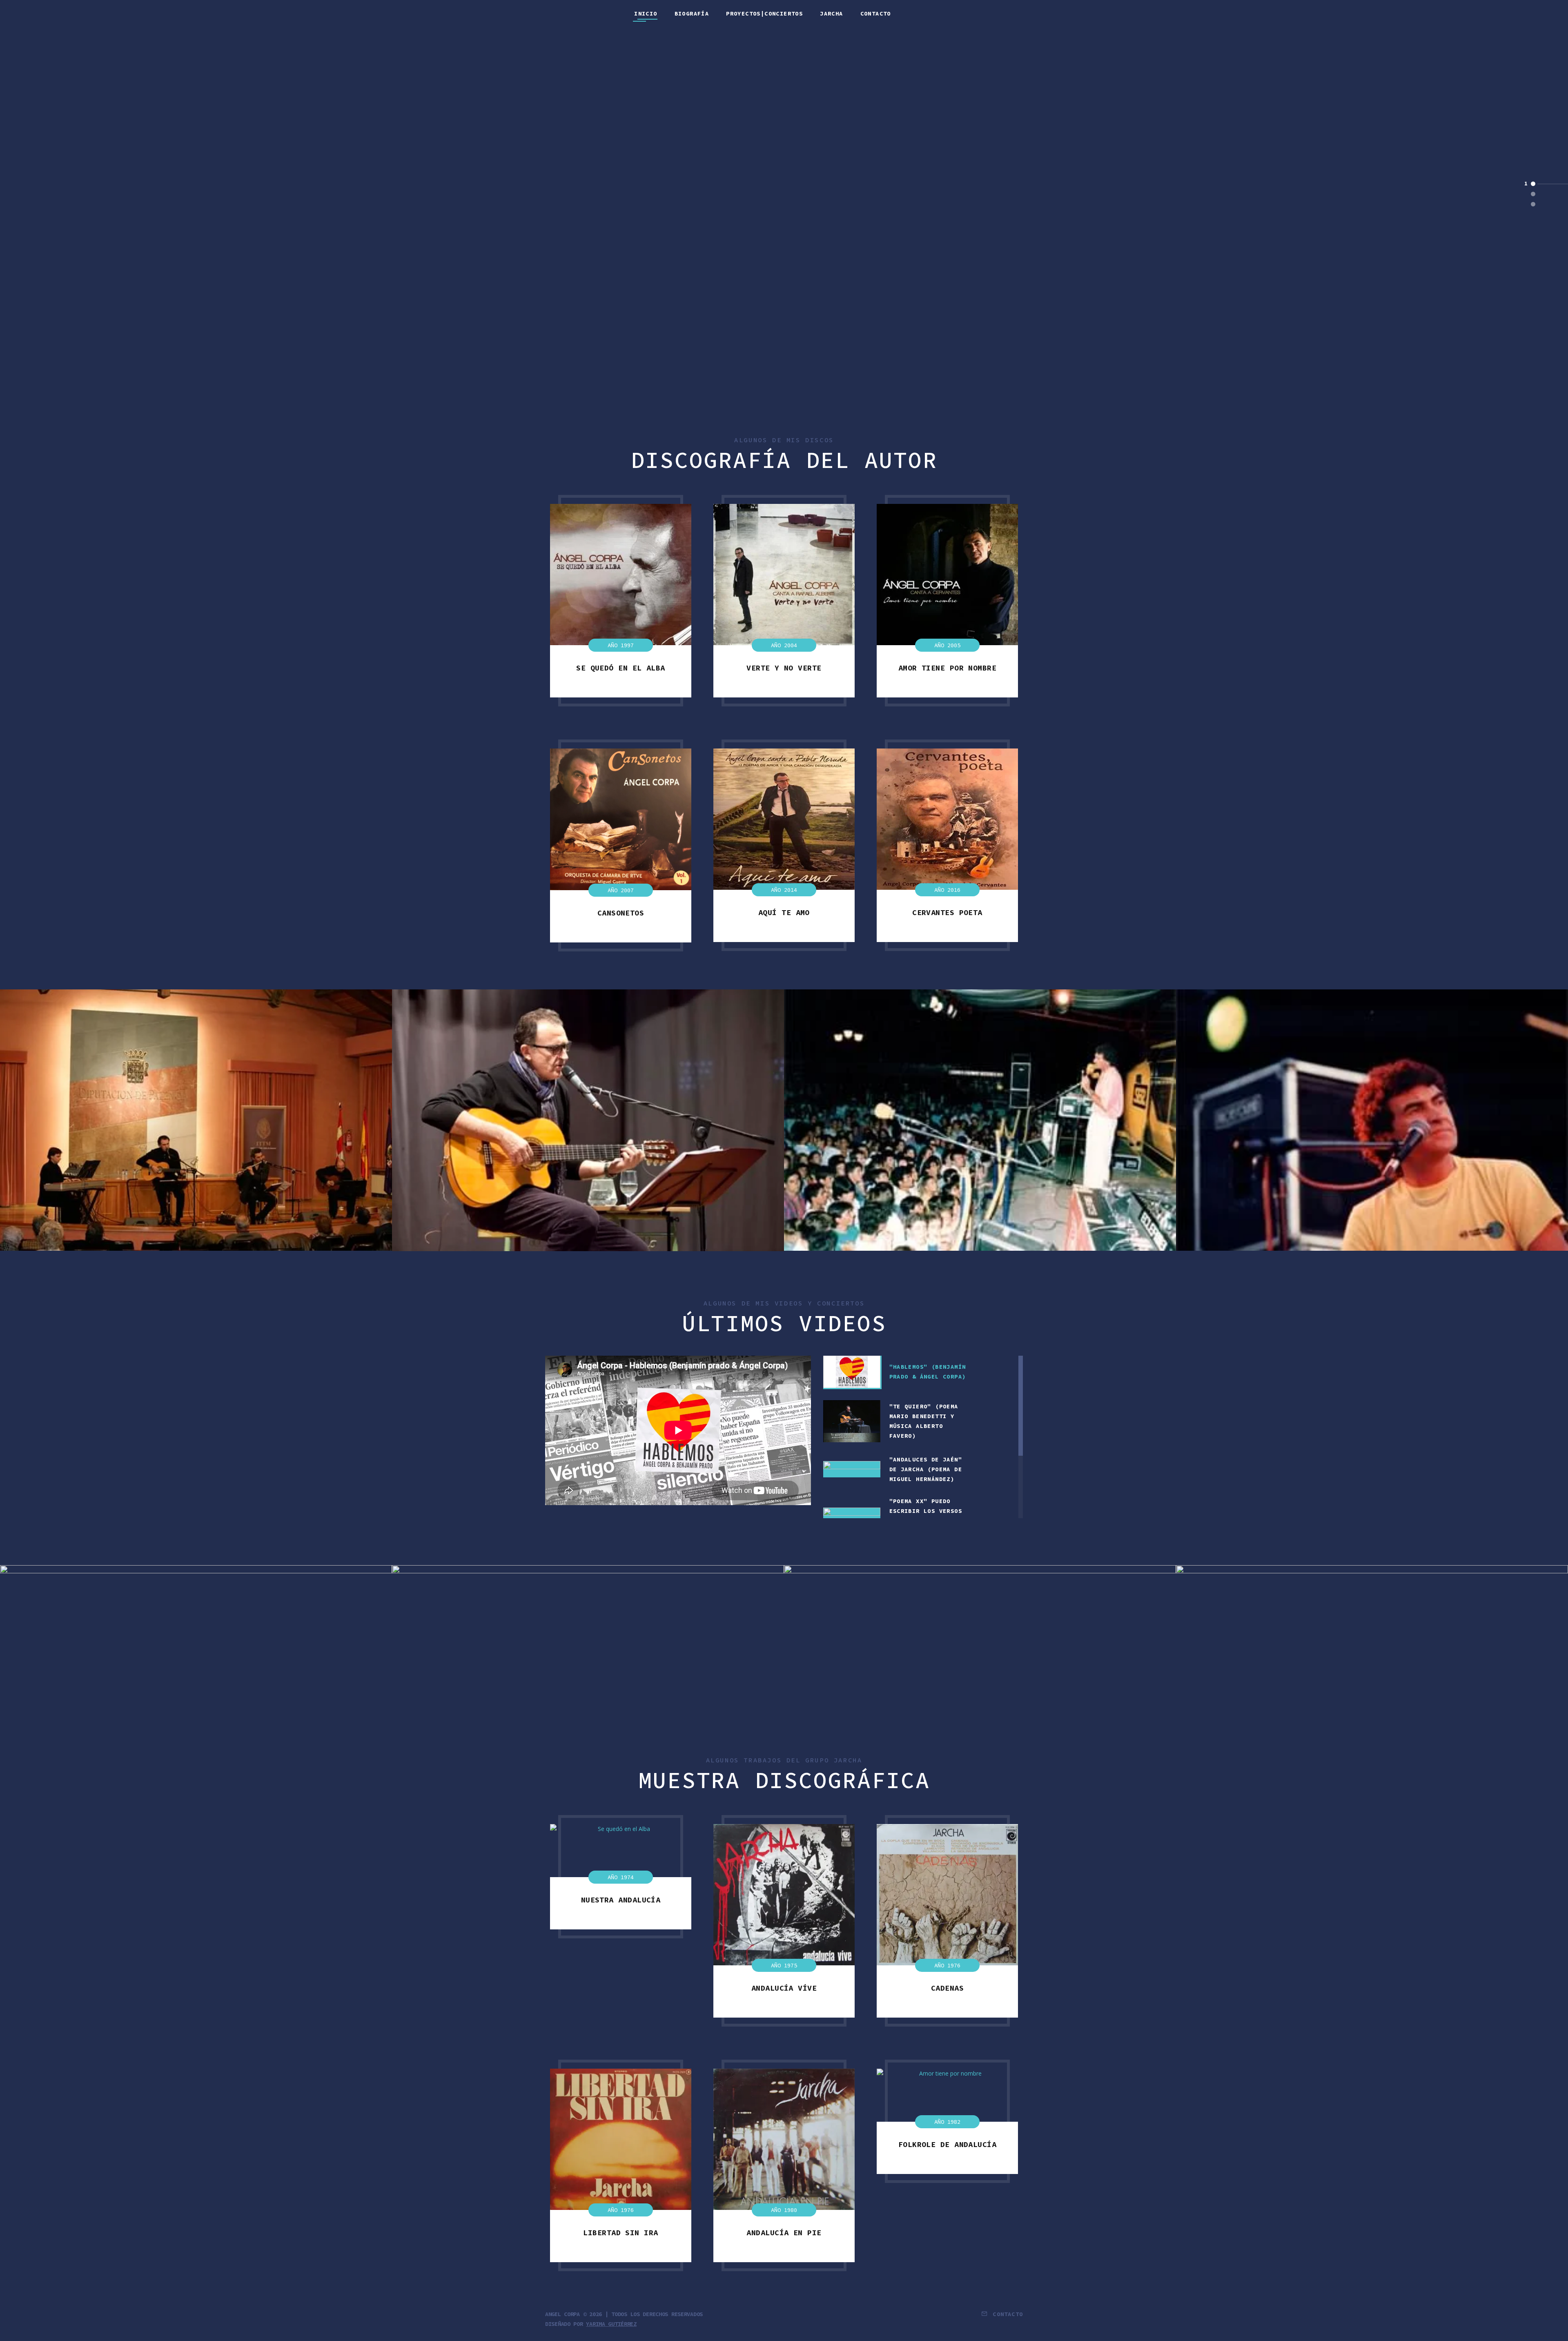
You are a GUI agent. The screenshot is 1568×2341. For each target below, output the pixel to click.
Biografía (692, 14)
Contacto (876, 14)
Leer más (784, 238)
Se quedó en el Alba (621, 668)
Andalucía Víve (784, 1988)
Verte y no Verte (784, 668)
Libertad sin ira (620, 2233)
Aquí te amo (784, 912)
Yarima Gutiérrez (611, 2324)
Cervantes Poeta (947, 912)
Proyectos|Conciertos (764, 14)
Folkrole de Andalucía (947, 2144)
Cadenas (947, 1988)
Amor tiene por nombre (947, 668)
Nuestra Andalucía (621, 1900)
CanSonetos (621, 913)
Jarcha (831, 14)
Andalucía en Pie (784, 2233)
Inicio (646, 14)
